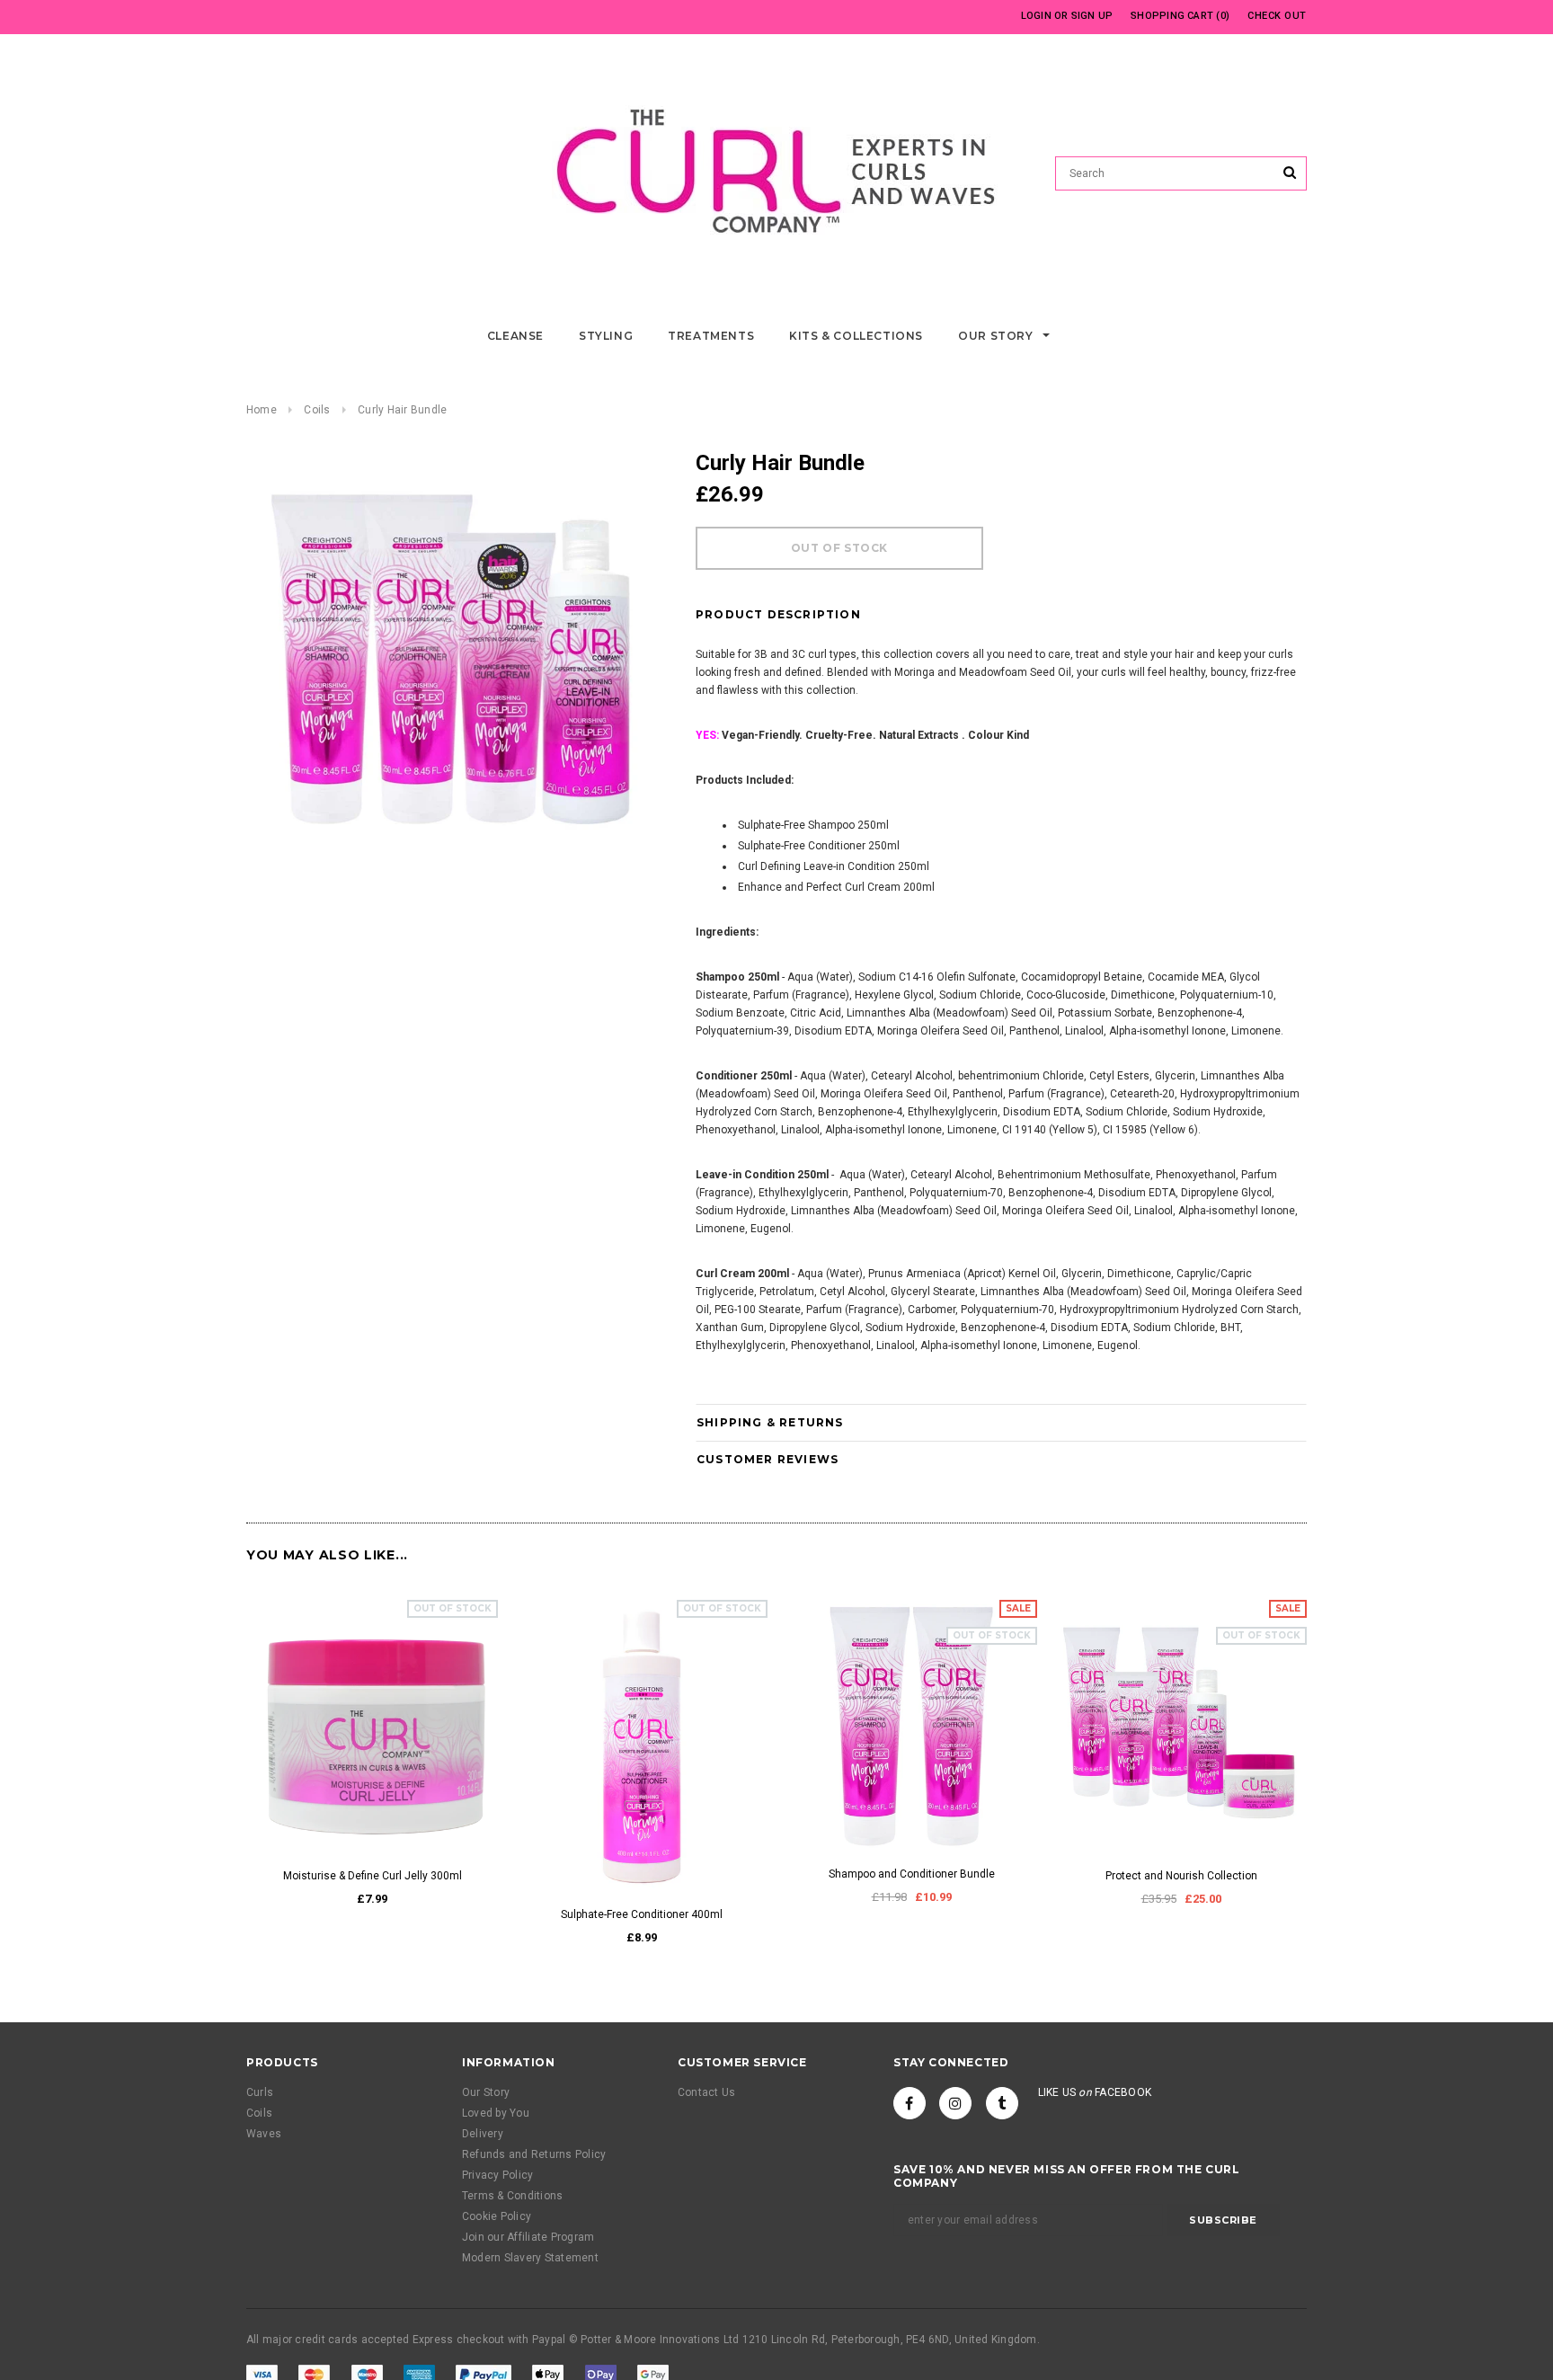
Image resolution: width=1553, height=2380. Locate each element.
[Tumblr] (1002, 2103)
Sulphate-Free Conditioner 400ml (642, 1914)
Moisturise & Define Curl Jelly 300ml (373, 1876)
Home (262, 410)
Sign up (1092, 16)
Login (1036, 16)
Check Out (1277, 16)
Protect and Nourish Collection (1181, 1876)
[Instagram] (955, 2103)
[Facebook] (910, 2103)
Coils (317, 410)
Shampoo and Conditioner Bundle (912, 1874)
